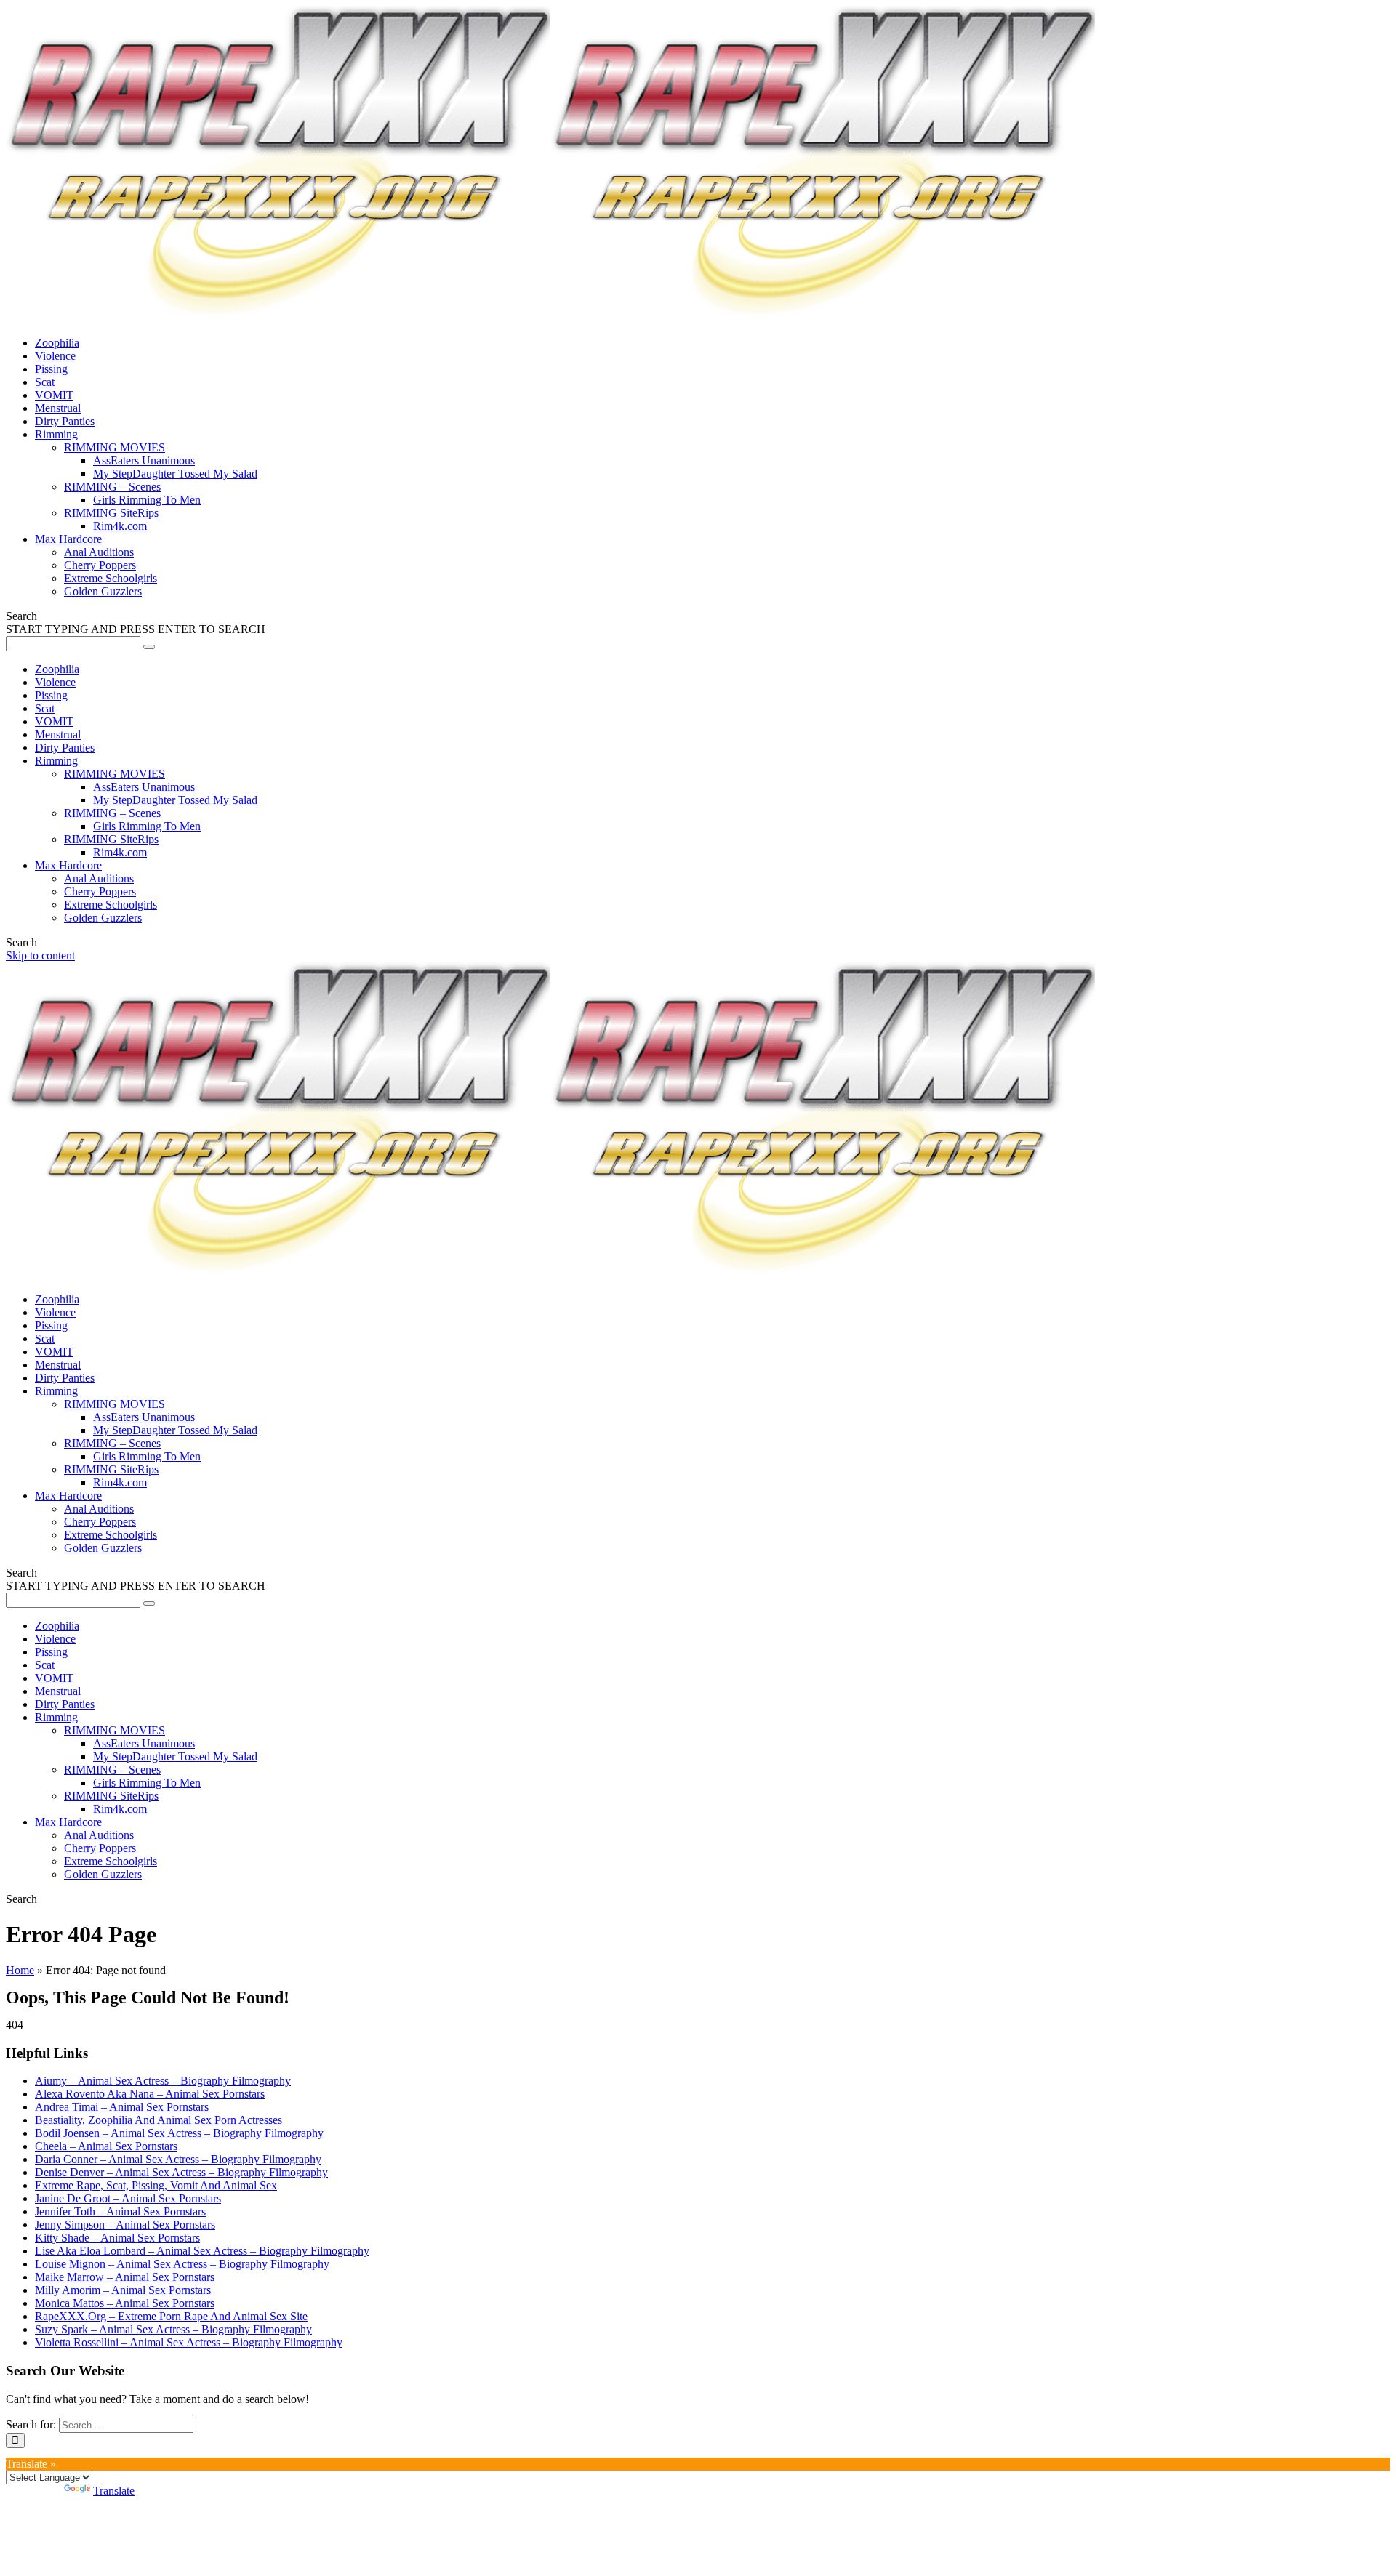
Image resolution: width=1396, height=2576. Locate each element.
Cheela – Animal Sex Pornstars (106, 2146)
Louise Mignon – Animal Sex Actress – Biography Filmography (182, 2264)
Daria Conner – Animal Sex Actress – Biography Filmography (178, 2159)
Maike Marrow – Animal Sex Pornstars (125, 2277)
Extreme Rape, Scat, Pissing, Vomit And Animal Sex (156, 2185)
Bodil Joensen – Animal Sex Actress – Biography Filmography (179, 2133)
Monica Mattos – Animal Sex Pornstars (125, 2303)
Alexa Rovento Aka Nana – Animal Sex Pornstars (150, 2094)
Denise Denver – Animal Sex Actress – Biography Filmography (181, 2172)
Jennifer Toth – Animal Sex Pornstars (120, 2211)
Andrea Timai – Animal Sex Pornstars (122, 2107)
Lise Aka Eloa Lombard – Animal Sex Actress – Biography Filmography (202, 2251)
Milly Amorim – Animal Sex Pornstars (123, 2290)
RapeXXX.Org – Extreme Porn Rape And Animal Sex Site (171, 2316)
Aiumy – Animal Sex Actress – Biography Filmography (163, 2081)
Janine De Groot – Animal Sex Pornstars (128, 2198)
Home (20, 1970)
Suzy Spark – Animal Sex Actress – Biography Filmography (173, 2329)
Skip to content (40, 955)
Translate (114, 2491)
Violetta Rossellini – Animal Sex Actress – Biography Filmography (189, 2342)
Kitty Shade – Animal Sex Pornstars (117, 2238)
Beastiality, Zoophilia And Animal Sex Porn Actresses (159, 2120)
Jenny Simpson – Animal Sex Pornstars (125, 2225)
